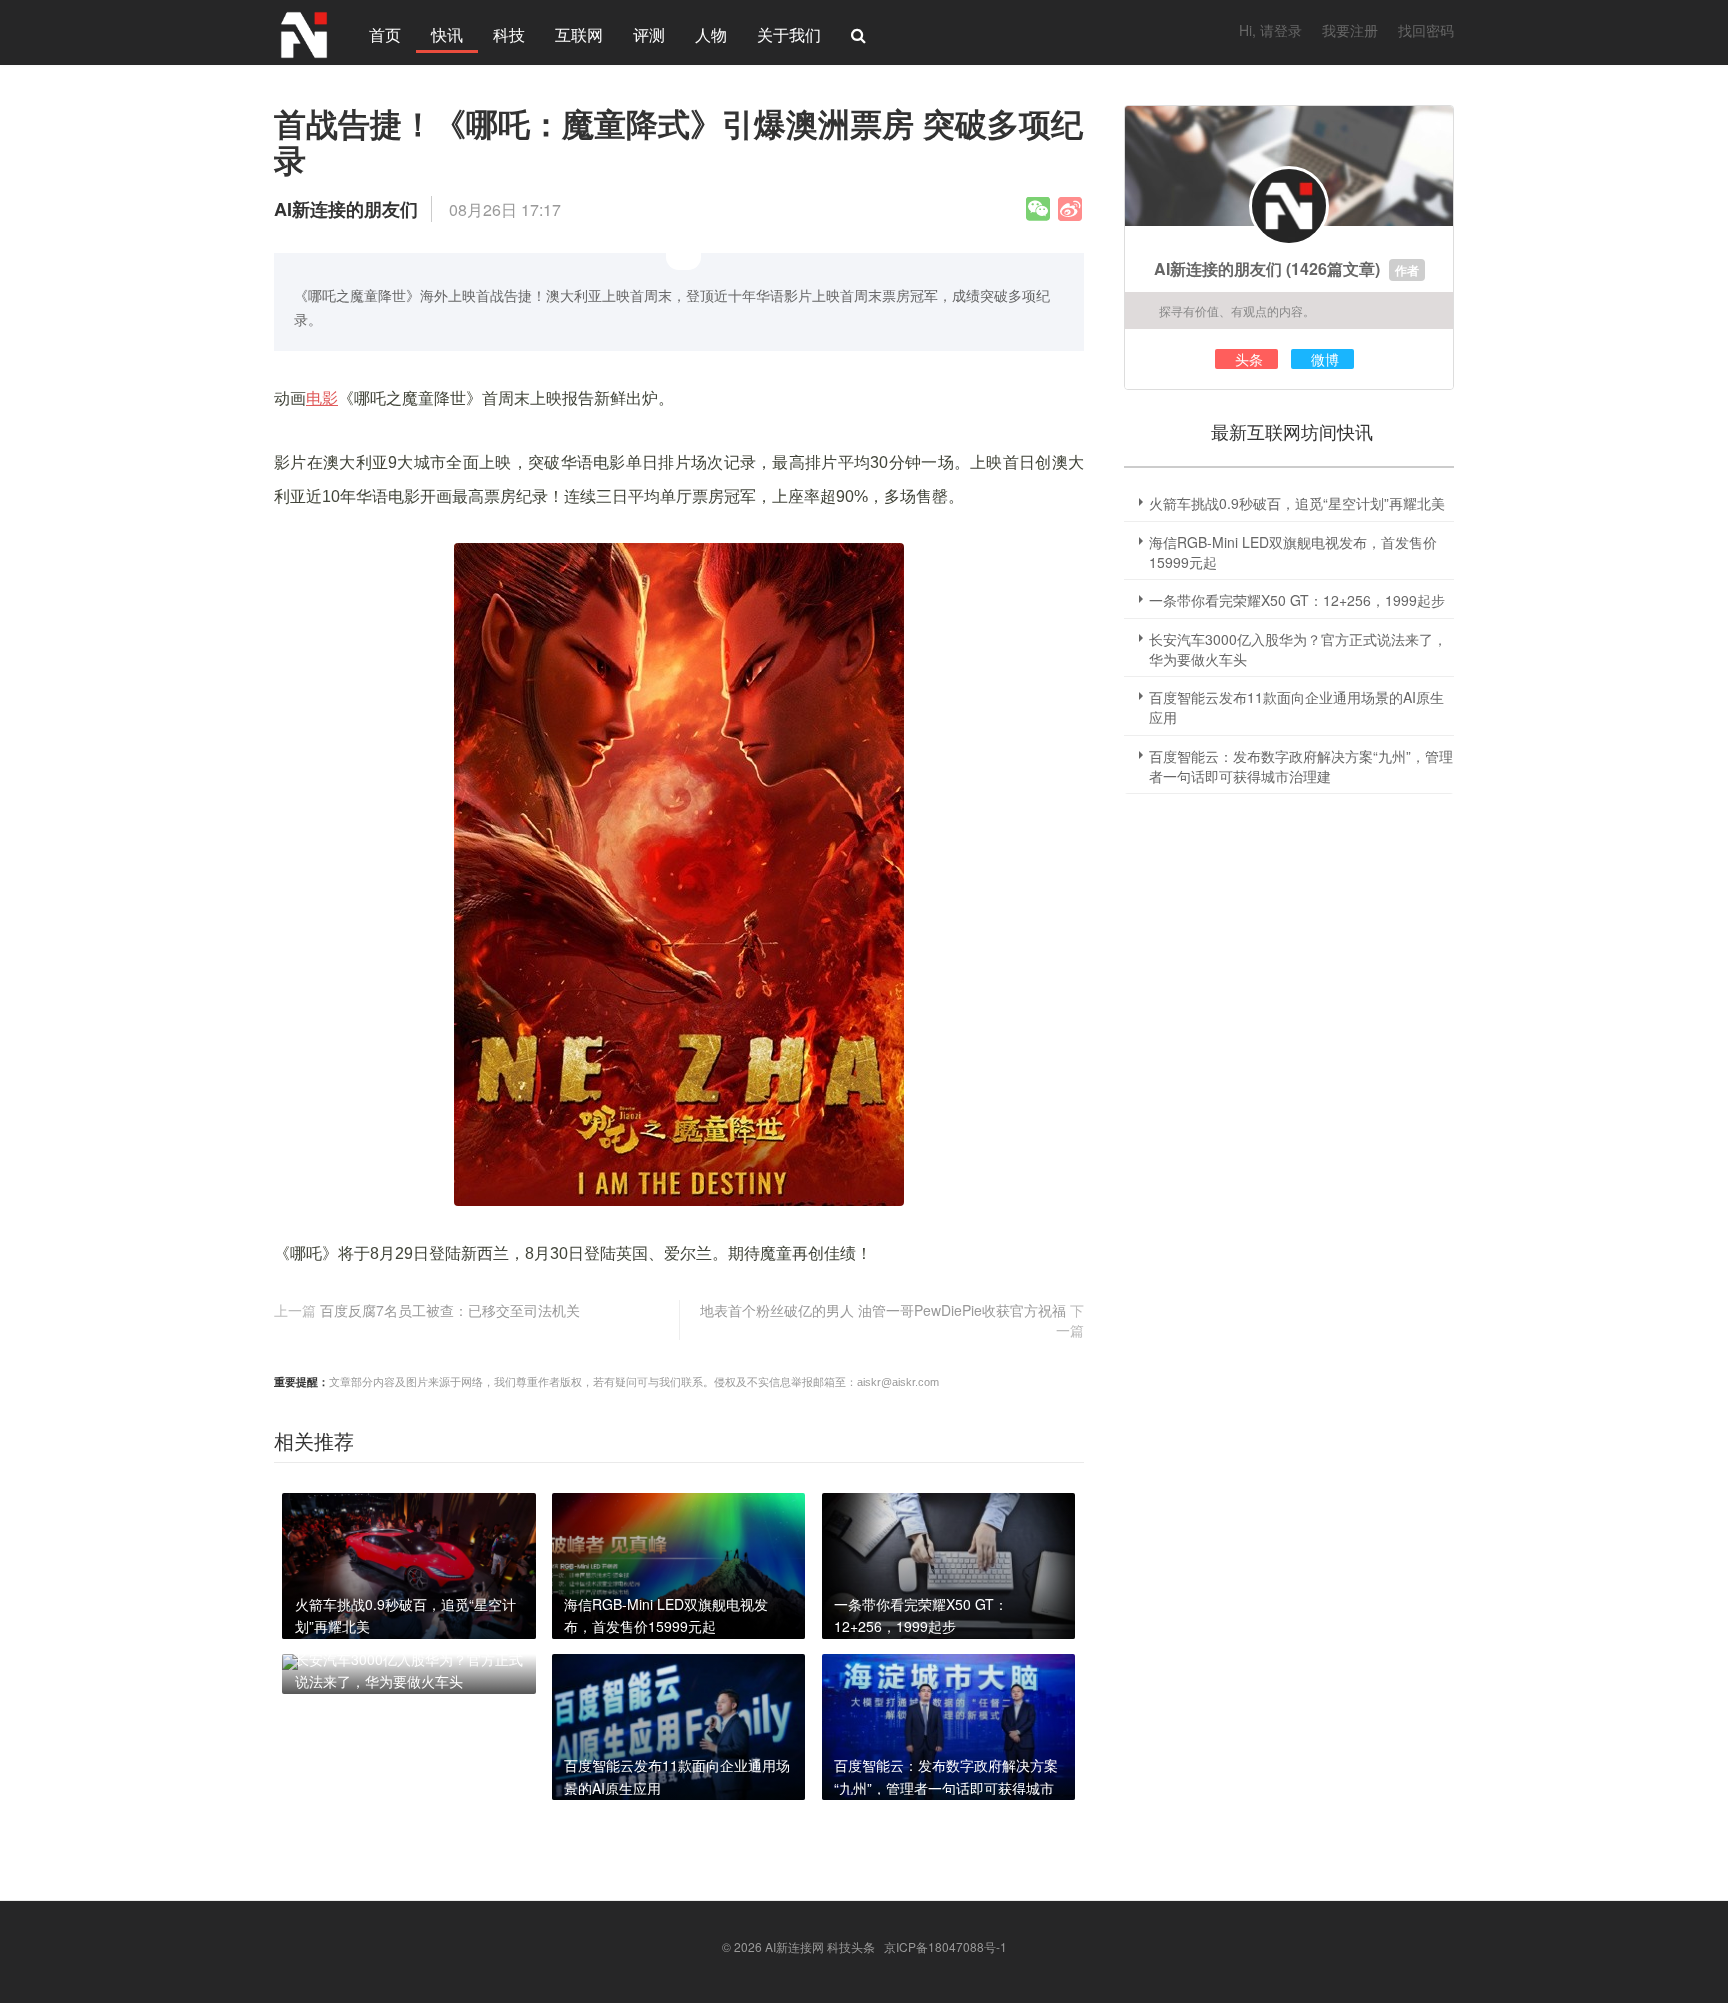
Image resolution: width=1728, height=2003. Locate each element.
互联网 (579, 34)
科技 (509, 34)
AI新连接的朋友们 (1218, 268)
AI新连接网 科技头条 (820, 1946)
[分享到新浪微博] (1070, 209)
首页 (385, 34)
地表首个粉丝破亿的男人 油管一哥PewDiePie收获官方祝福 (883, 1310)
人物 (711, 34)
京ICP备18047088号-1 (945, 1946)
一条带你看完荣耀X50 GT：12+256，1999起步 (1297, 600)
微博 (1325, 359)
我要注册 (1350, 30)
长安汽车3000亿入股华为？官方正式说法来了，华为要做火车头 (1298, 649)
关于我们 (789, 34)
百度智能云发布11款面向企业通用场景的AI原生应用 (1296, 707)
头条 (1249, 359)
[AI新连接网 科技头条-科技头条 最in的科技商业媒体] (304, 32)
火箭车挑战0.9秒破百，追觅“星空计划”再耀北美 (1297, 503)
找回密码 (1426, 30)
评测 (649, 34)
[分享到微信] (1038, 209)
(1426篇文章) (1333, 268)
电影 (322, 398)
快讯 (447, 34)
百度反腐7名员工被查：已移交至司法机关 (450, 1310)
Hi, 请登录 (1270, 30)
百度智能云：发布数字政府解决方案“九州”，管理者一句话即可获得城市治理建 (1301, 766)
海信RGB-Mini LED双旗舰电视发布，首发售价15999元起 (1293, 552)
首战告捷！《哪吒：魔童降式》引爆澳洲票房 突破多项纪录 (678, 141)
